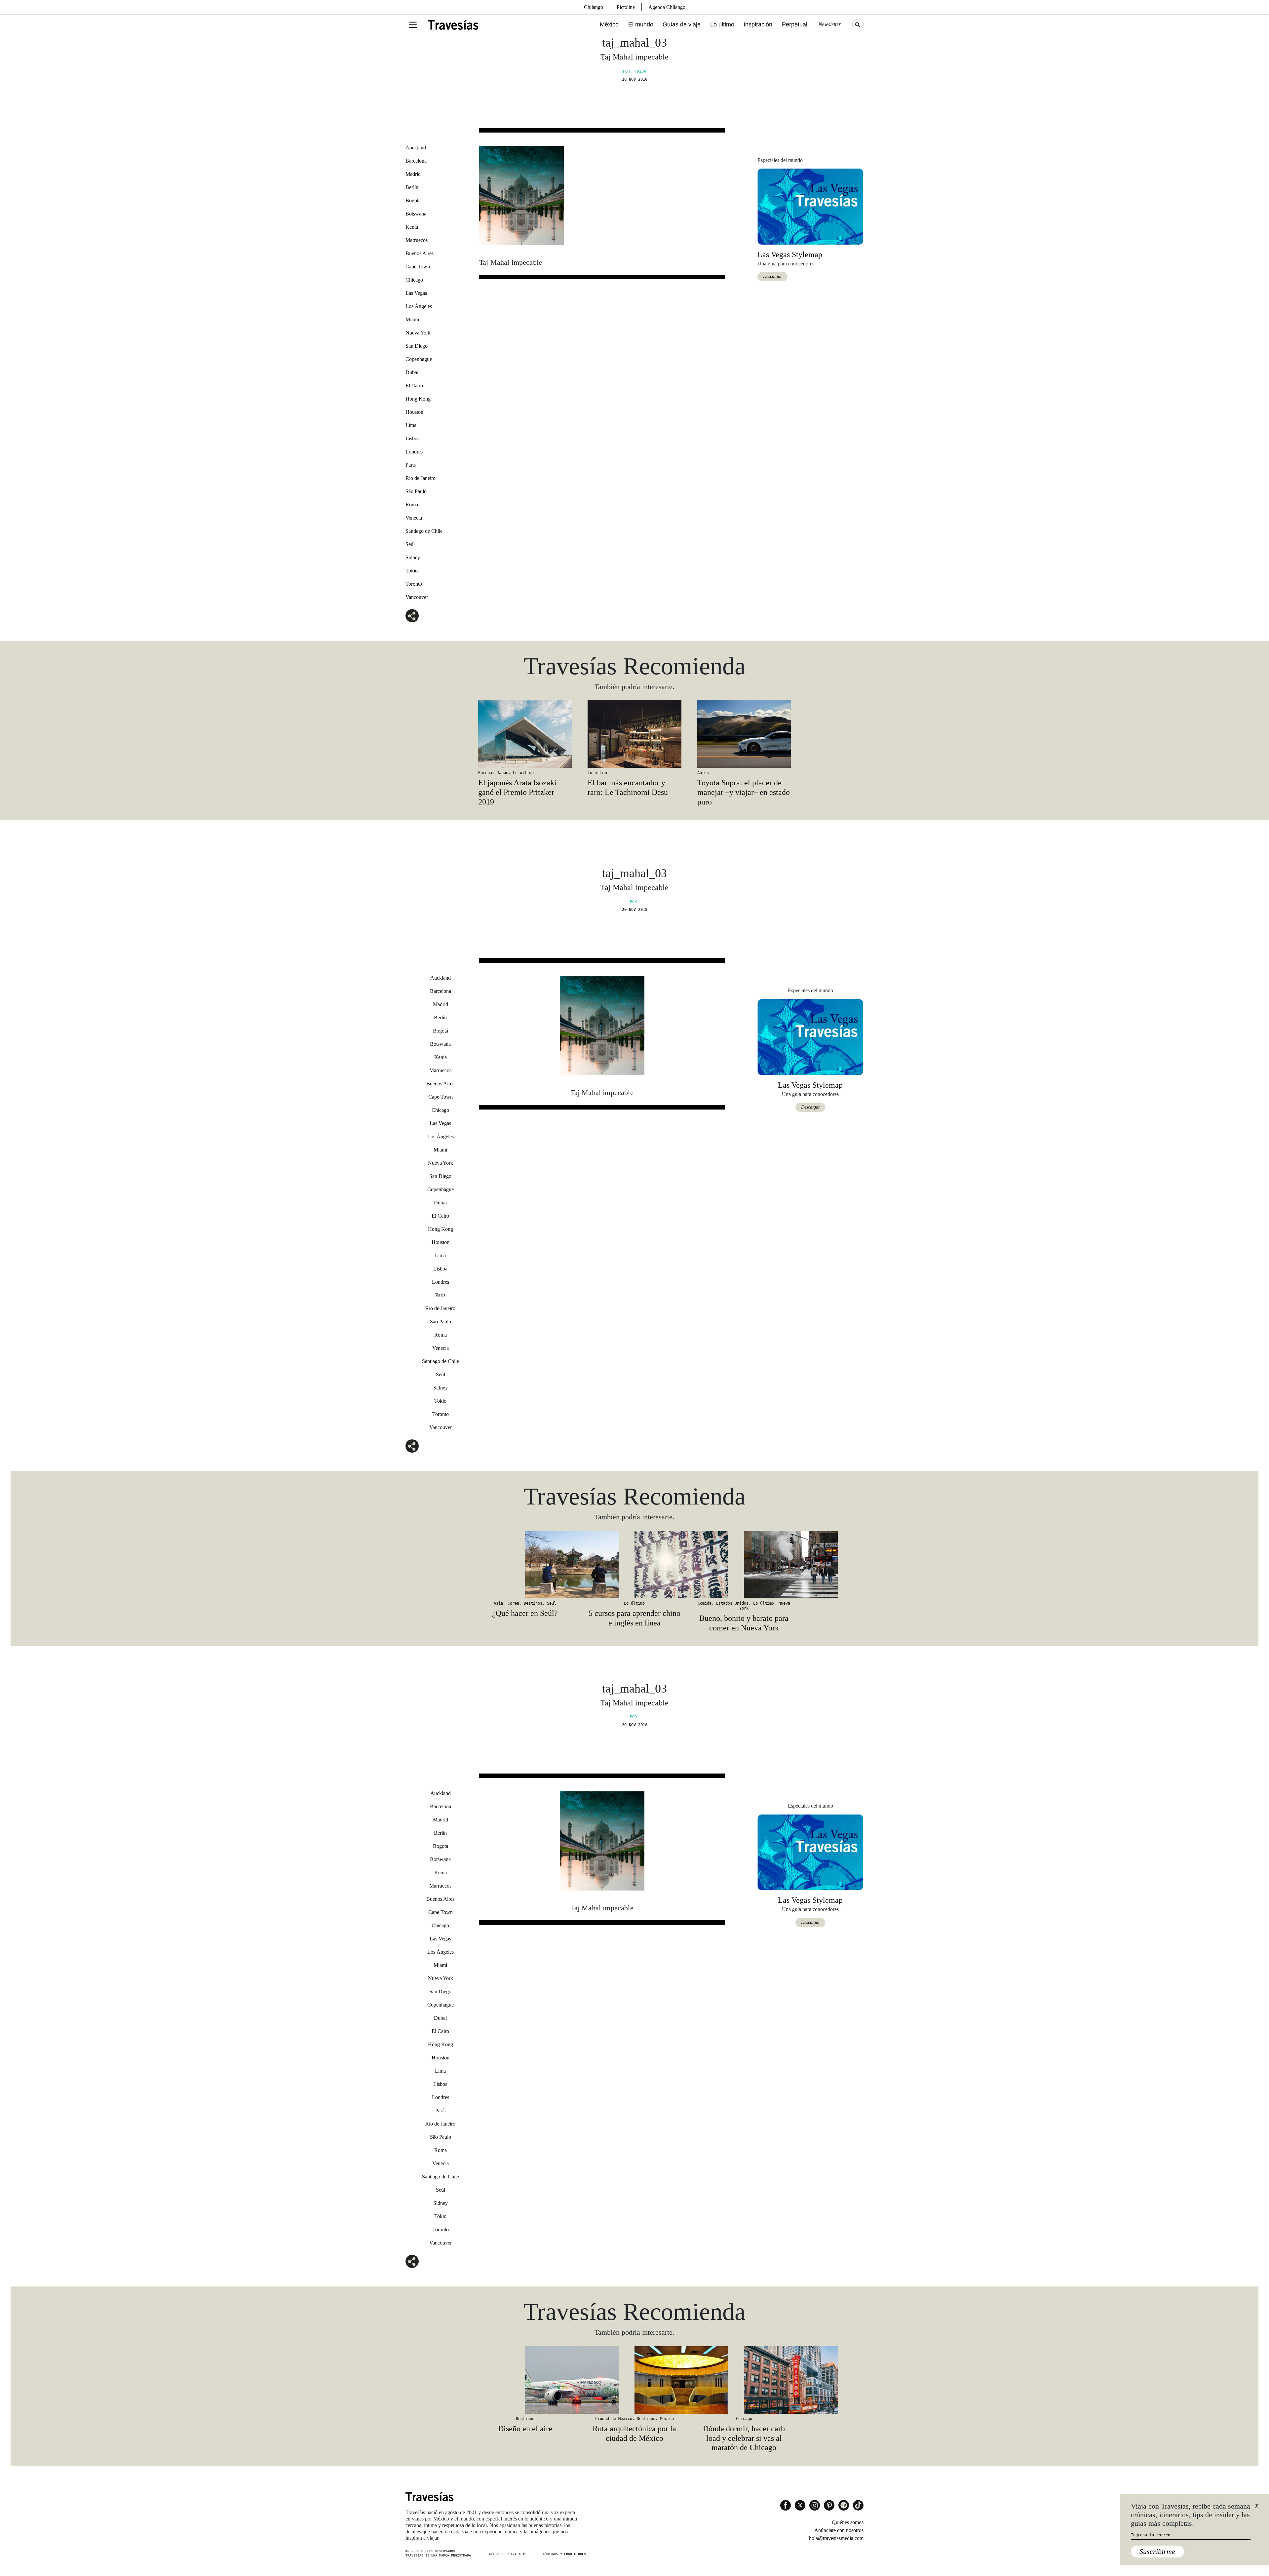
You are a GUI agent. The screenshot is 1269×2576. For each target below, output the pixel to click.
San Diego (417, 346)
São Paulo (416, 491)
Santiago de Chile (424, 531)
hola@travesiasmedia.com (836, 2538)
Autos (703, 773)
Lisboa (413, 438)
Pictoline (626, 7)
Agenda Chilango (667, 7)
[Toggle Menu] (413, 25)
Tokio (412, 571)
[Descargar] (810, 206)
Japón (502, 773)
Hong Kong (418, 399)
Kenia (412, 227)
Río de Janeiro (421, 478)
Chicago (414, 280)
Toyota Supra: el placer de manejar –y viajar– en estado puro (744, 792)
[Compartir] (412, 616)
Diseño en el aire (525, 2429)
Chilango (594, 7)
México (609, 24)
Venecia (414, 518)
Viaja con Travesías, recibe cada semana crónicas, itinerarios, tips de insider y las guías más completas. (1191, 2515)
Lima (411, 425)
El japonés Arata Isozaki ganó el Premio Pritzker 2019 (517, 792)
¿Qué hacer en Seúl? (525, 1613)
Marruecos (417, 240)
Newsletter (830, 24)
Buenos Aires (420, 253)
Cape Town (418, 267)
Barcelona (416, 161)
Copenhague (419, 359)
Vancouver (417, 597)
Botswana (416, 214)
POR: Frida (634, 71)
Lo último (722, 24)
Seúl (410, 544)
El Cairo (414, 386)
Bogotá (413, 200)
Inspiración (758, 24)
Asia (498, 1603)
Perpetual (795, 24)
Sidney (413, 557)
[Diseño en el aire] (525, 2380)
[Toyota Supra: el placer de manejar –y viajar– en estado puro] (744, 734)
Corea (513, 1603)
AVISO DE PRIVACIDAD (508, 2554)
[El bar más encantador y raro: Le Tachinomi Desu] (634, 734)
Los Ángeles (419, 306)
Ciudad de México (614, 2419)
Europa (485, 773)
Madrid (413, 174)
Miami (412, 319)
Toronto (414, 584)
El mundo (641, 24)
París (411, 465)
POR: (634, 902)
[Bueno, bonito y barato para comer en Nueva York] (744, 1565)
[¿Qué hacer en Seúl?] (525, 1565)
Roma (412, 505)
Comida (705, 1603)
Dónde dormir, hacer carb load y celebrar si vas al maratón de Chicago (744, 2438)
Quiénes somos (848, 2522)
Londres (414, 452)
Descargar (772, 276)
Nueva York (418, 333)
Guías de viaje (682, 24)
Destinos (533, 1603)
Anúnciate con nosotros (839, 2530)
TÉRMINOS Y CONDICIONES (564, 2554)
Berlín (412, 187)
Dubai (412, 372)
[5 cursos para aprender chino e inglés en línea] (634, 1565)
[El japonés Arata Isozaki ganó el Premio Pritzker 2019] (525, 734)
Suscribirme (1157, 2551)
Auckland (416, 148)
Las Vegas (416, 293)
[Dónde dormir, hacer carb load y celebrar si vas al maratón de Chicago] (744, 2380)
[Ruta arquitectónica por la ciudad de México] (634, 2380)
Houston (414, 412)
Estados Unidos (732, 1603)
